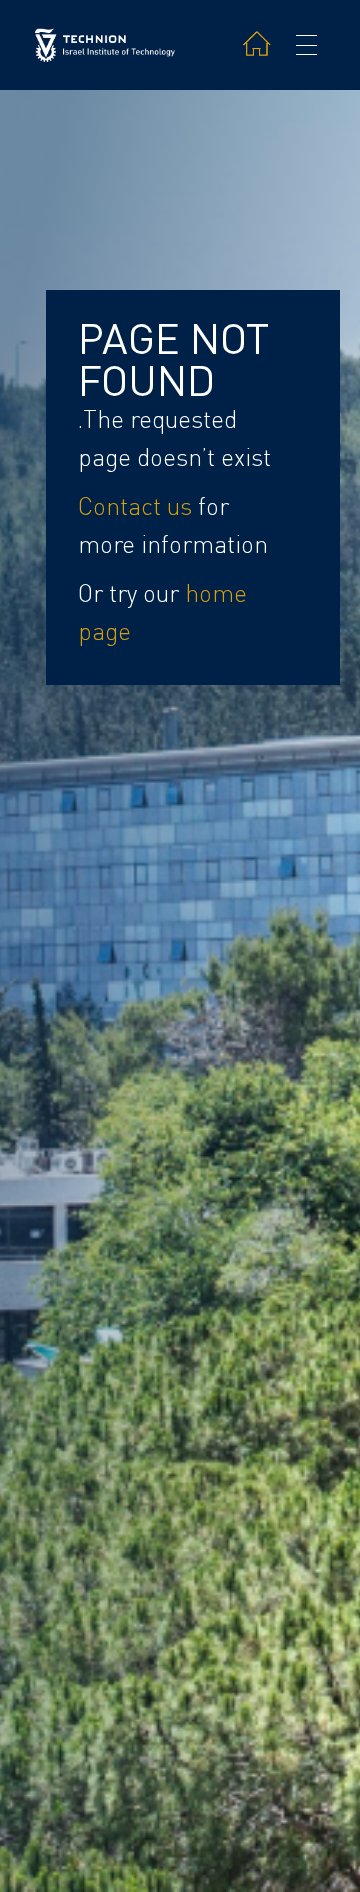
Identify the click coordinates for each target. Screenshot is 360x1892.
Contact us (135, 506)
